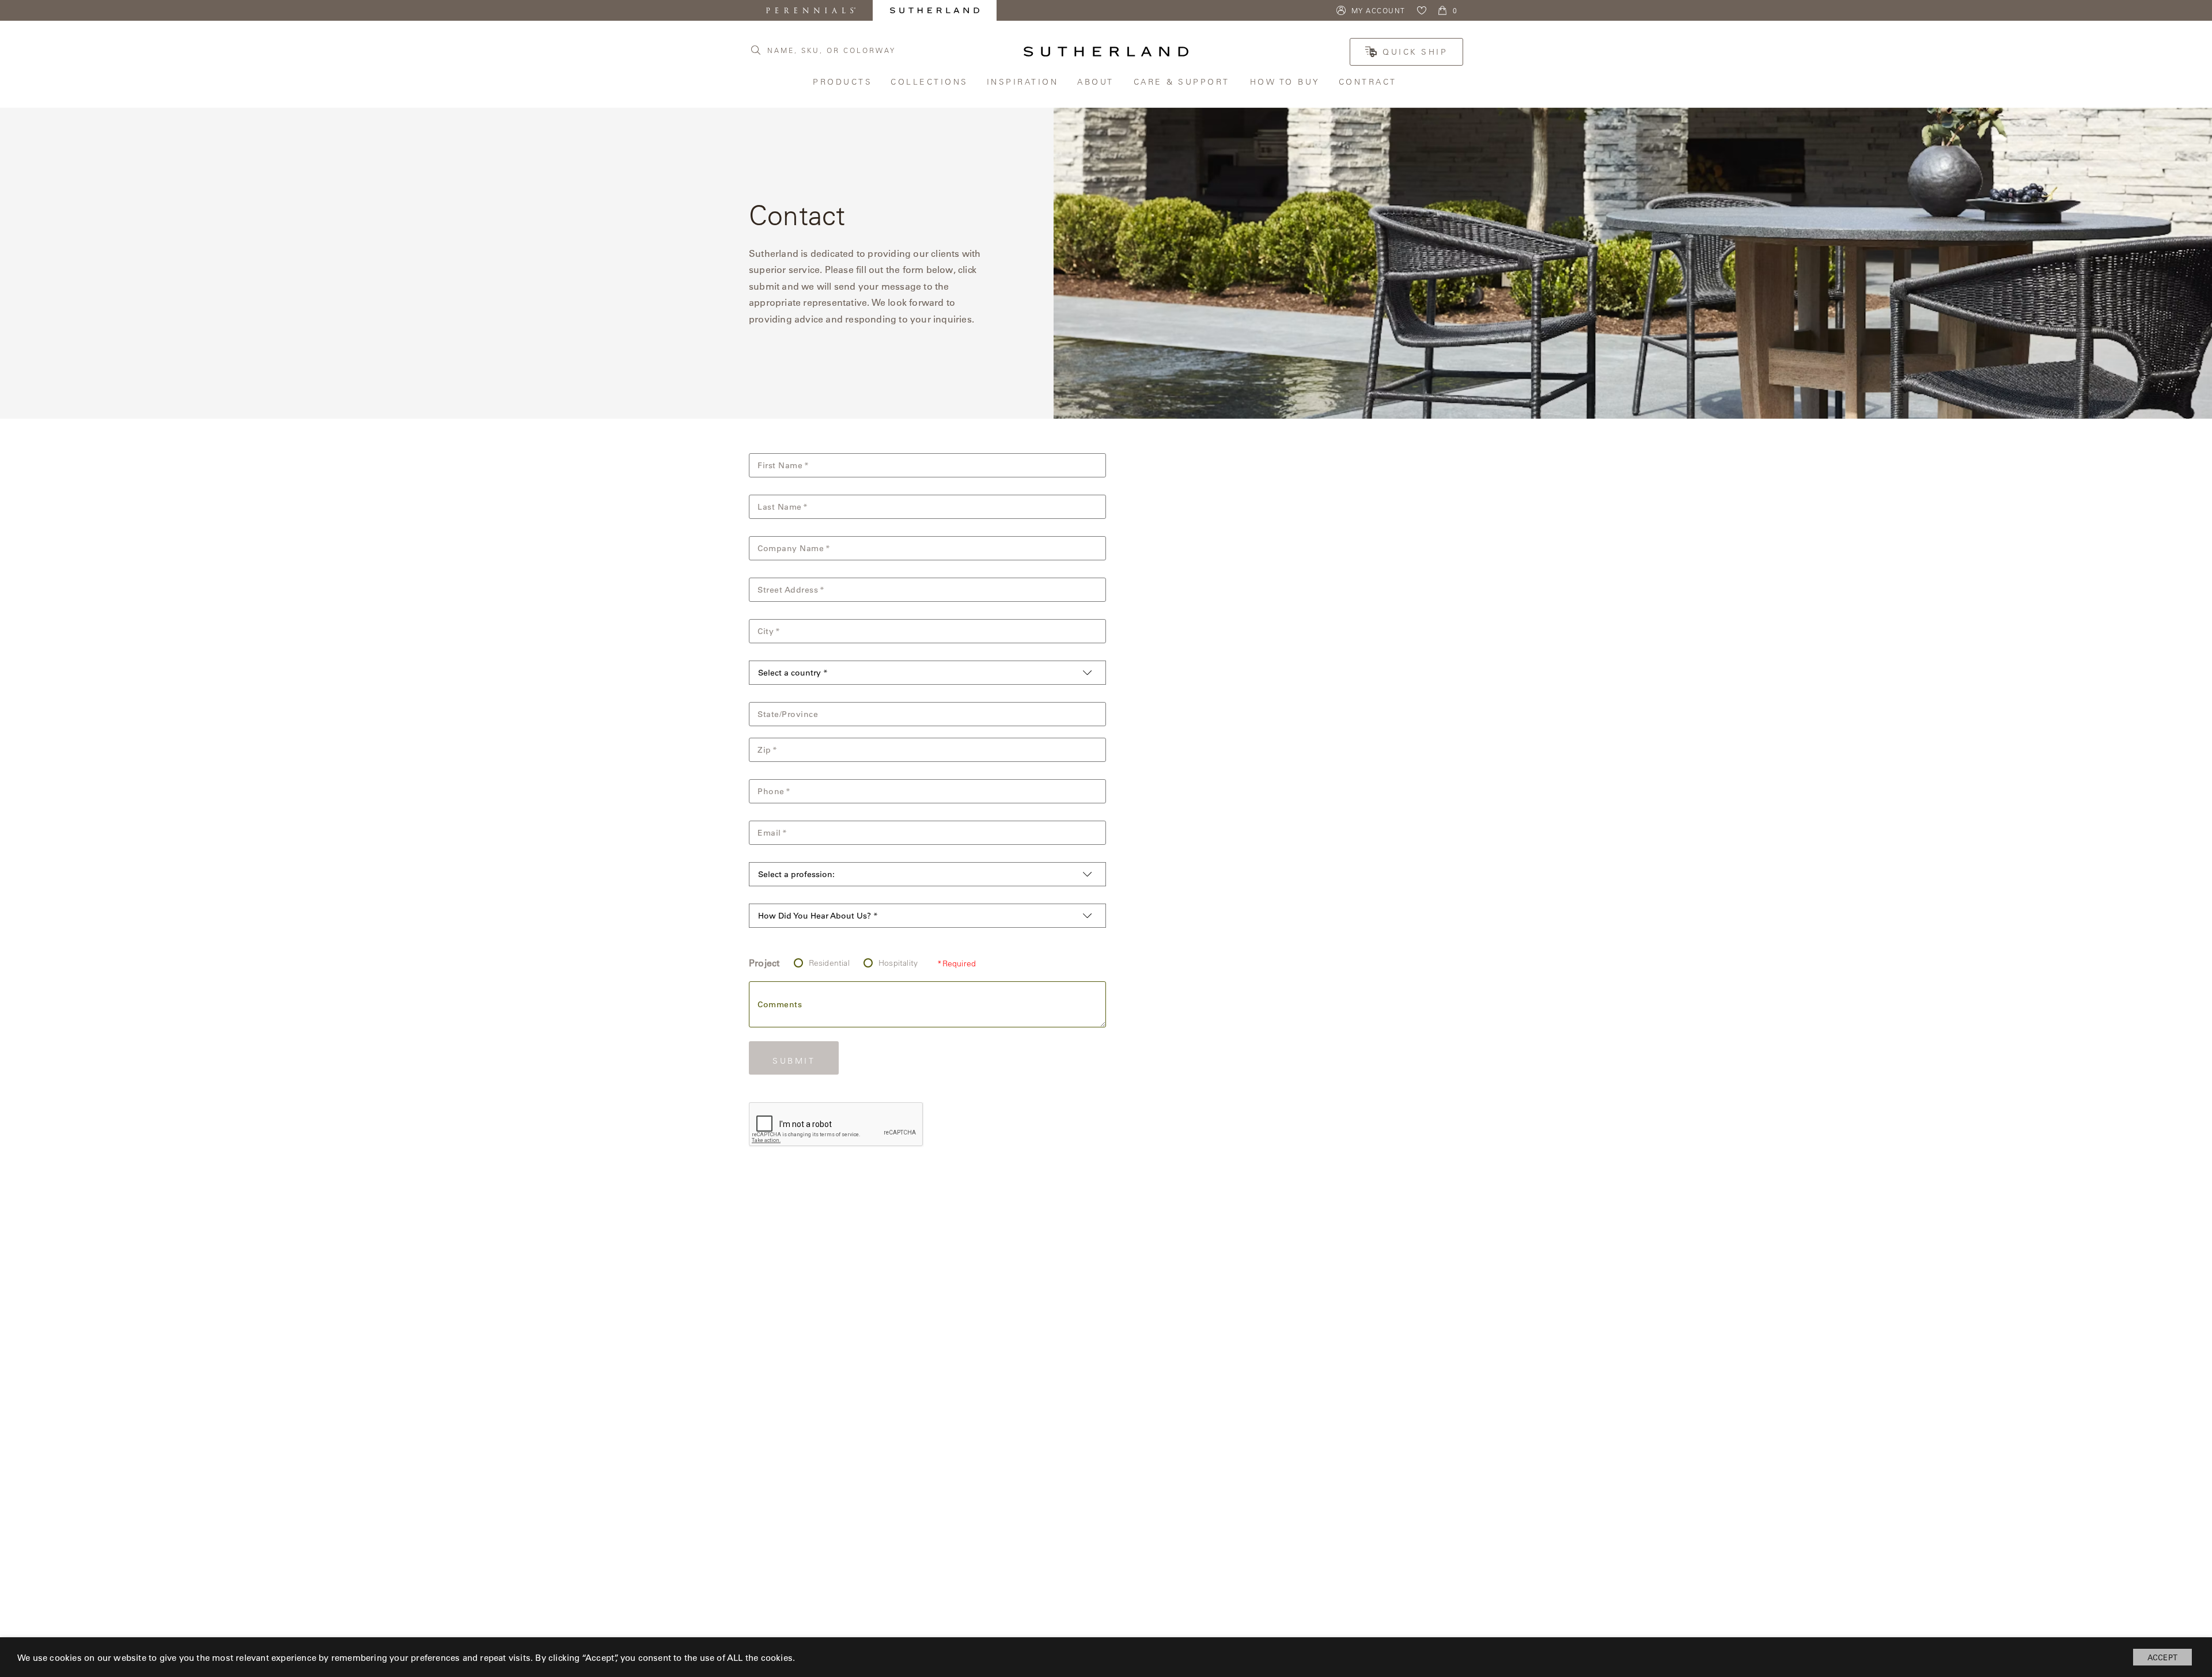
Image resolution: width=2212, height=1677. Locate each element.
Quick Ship (1415, 52)
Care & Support (1183, 81)
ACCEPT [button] (2162, 1657)
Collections (930, 81)
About (1097, 81)
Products (843, 81)
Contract (1369, 81)
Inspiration (1024, 81)
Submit (794, 1061)
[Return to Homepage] (1106, 52)
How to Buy (1286, 81)
